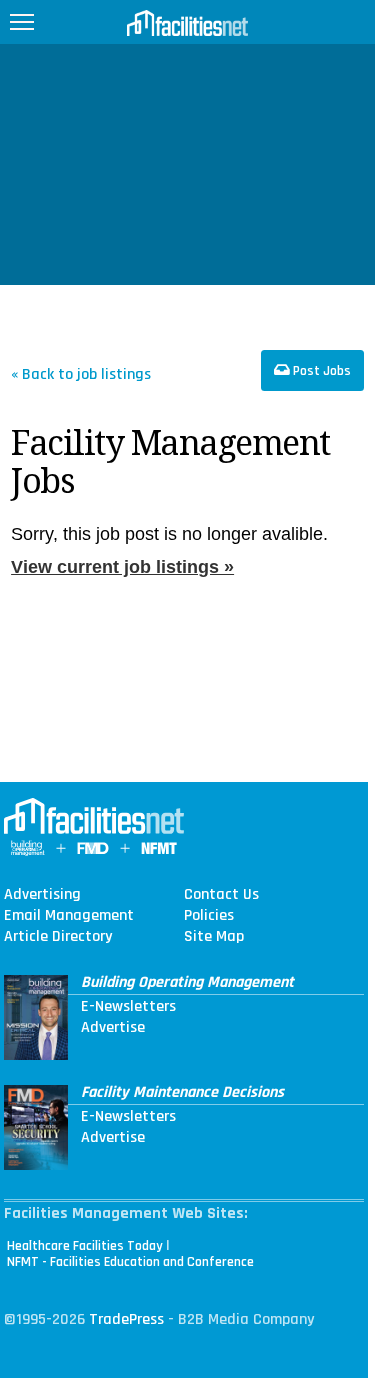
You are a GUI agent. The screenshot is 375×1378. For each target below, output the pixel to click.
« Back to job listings (81, 373)
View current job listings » (122, 567)
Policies (209, 916)
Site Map (214, 937)
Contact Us (221, 895)
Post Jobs (320, 371)
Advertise (113, 1028)
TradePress (126, 1319)
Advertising (42, 895)
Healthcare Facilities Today (85, 1246)
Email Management (69, 916)
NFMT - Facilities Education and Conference (130, 1262)
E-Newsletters (128, 1007)
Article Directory (58, 937)
